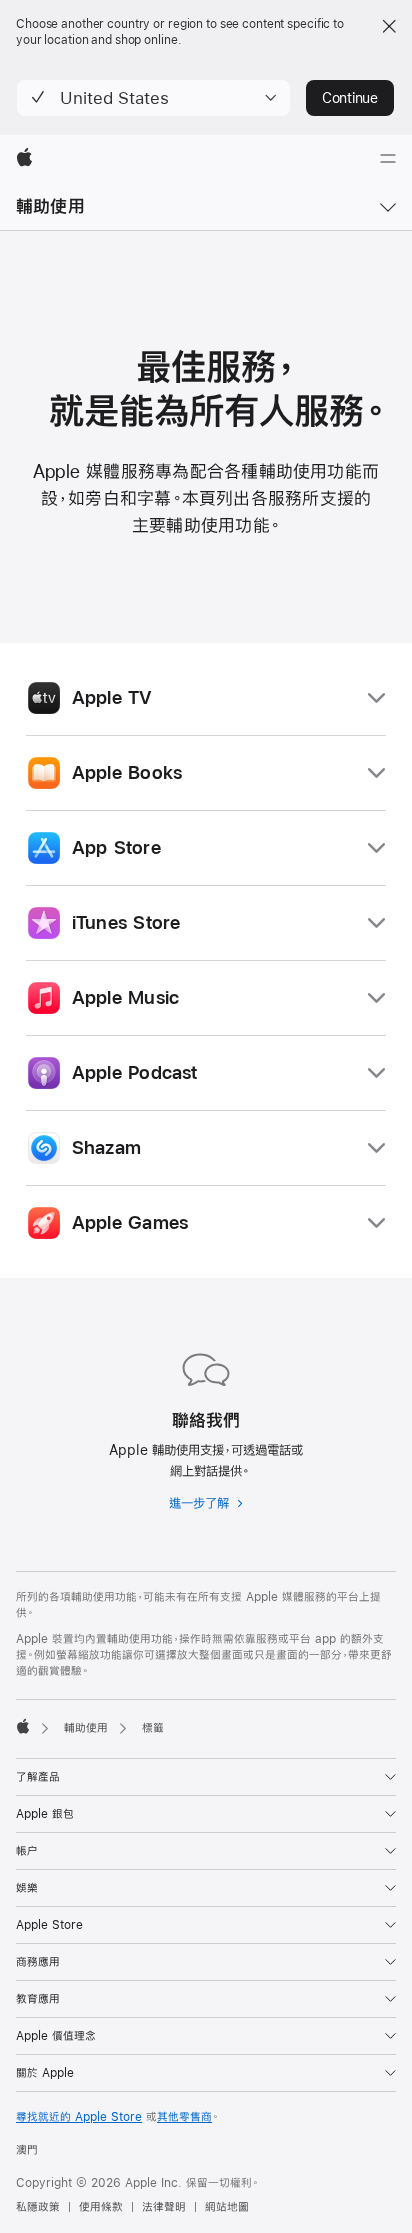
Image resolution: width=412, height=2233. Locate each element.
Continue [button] (350, 98)
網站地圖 (227, 2207)
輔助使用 (50, 206)
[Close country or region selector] (389, 26)
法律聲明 (164, 2207)
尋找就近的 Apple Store (79, 2117)
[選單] (388, 159)
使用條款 (101, 2207)
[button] (153, 98)
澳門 (27, 2150)
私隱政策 (38, 2207)
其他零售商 (184, 2117)
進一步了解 (205, 1505)
